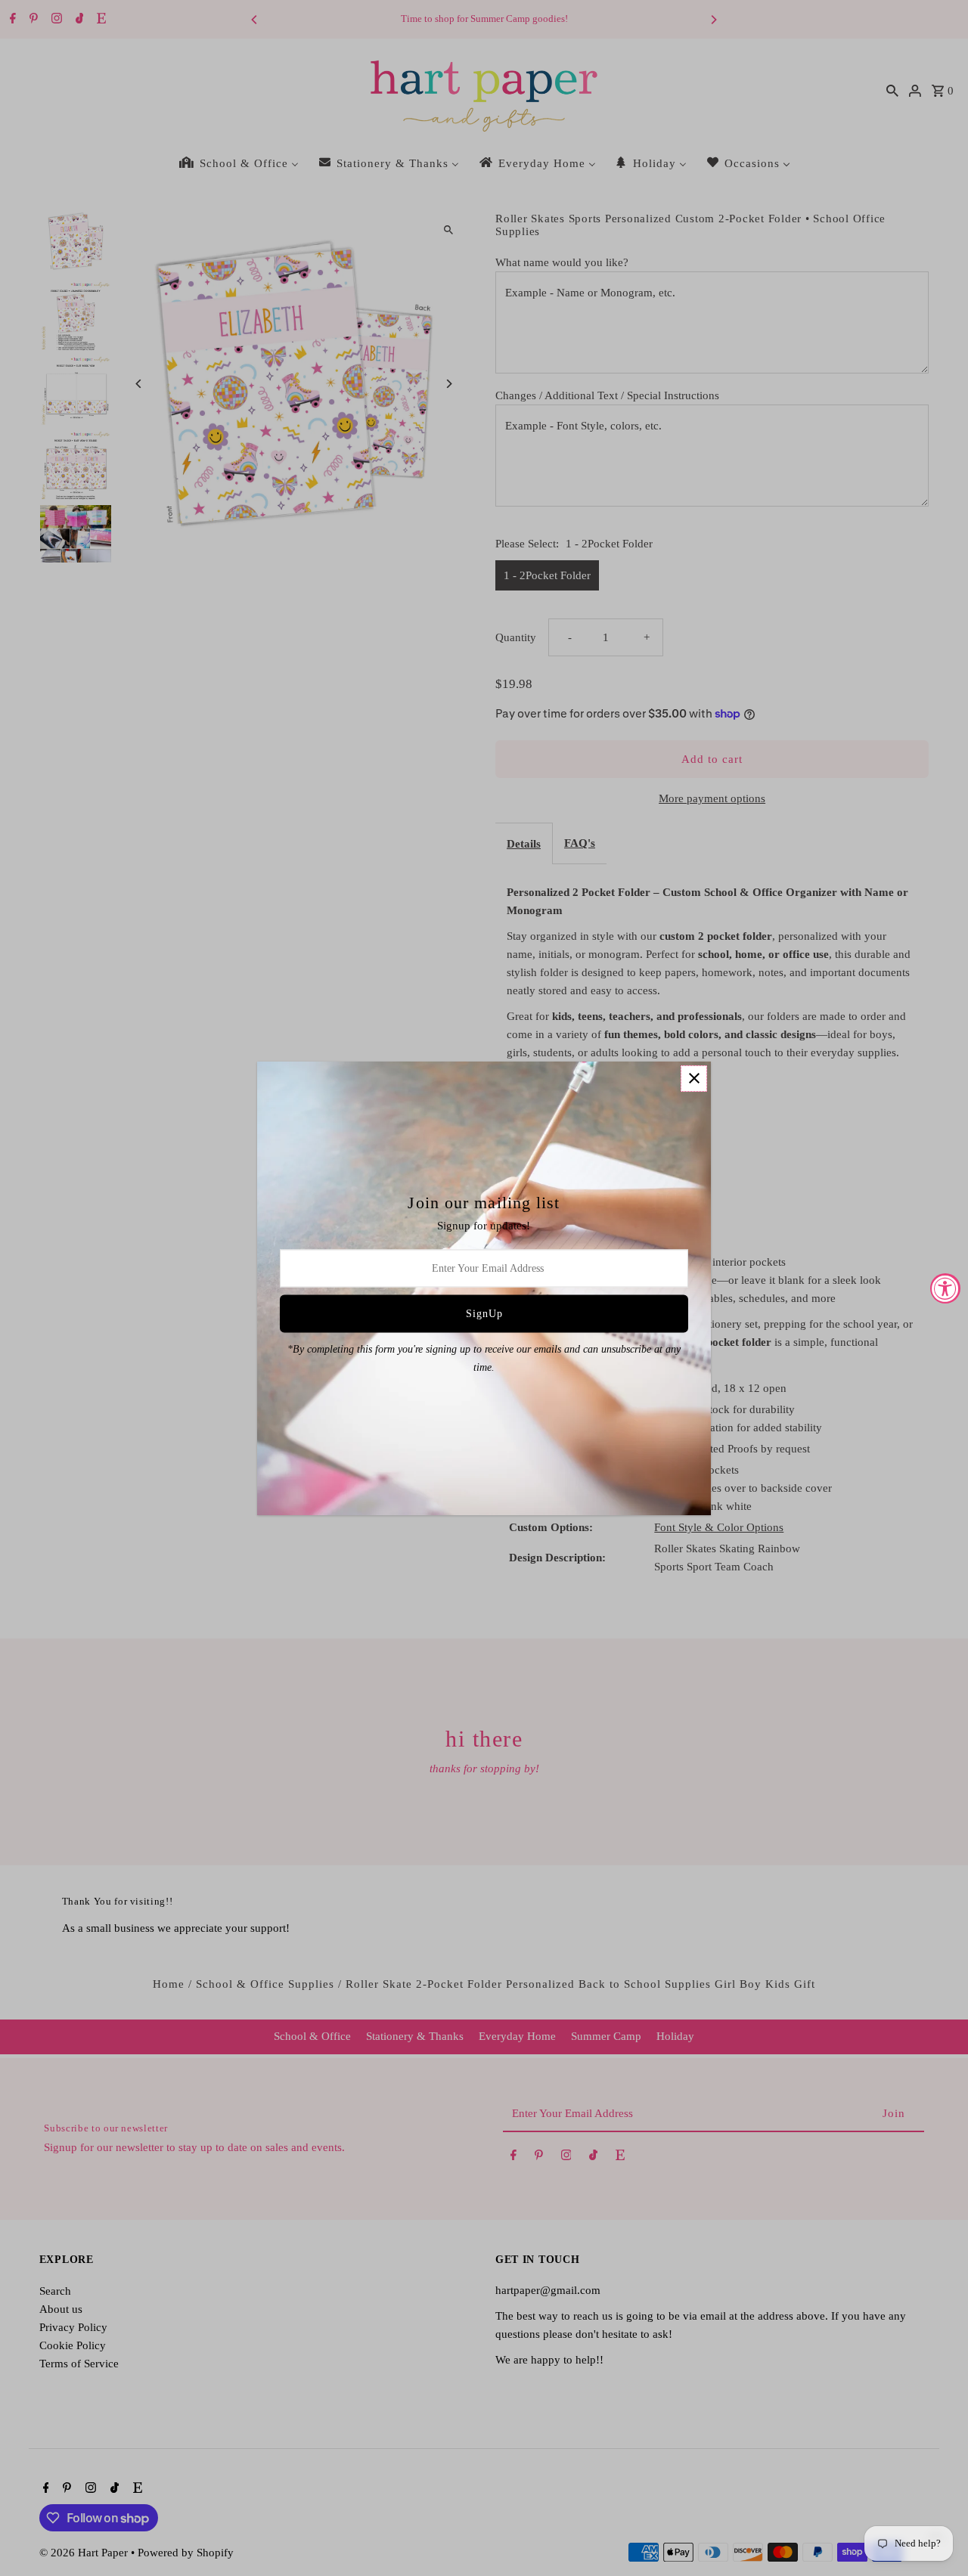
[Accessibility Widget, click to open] (945, 1288)
